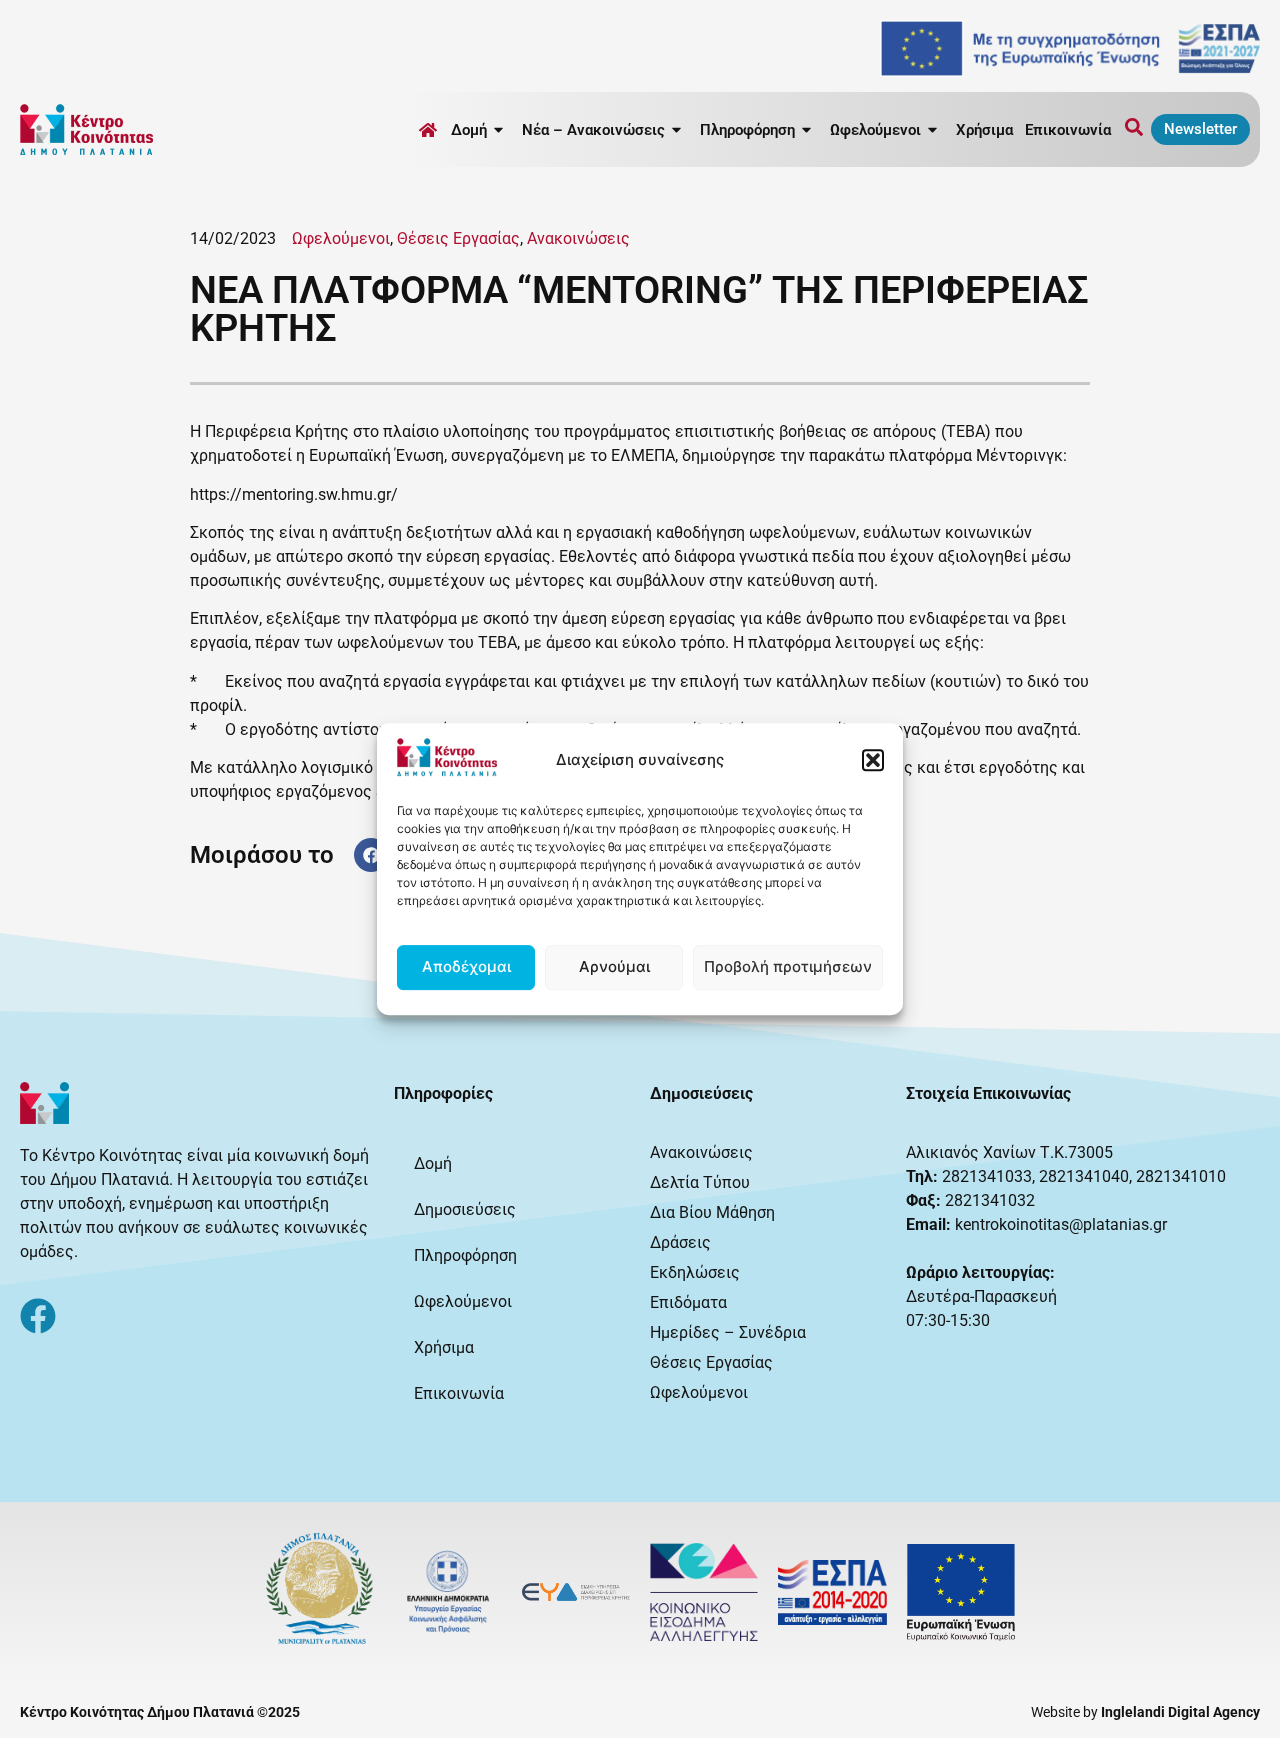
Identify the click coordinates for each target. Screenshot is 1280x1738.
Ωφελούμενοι (341, 238)
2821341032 (990, 1200)
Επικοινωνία (1068, 130)
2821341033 (987, 1176)
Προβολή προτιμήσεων (788, 966)
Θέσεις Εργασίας (458, 238)
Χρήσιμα (984, 130)
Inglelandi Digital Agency (1180, 1712)
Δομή (433, 1163)
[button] (873, 760)
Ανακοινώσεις (578, 238)
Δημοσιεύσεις (465, 1209)
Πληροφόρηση (465, 1255)
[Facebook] (38, 1316)
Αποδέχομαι (466, 966)
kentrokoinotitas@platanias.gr (1061, 1224)
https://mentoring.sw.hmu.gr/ (294, 494)
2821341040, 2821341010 (1132, 1176)
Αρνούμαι (614, 966)
